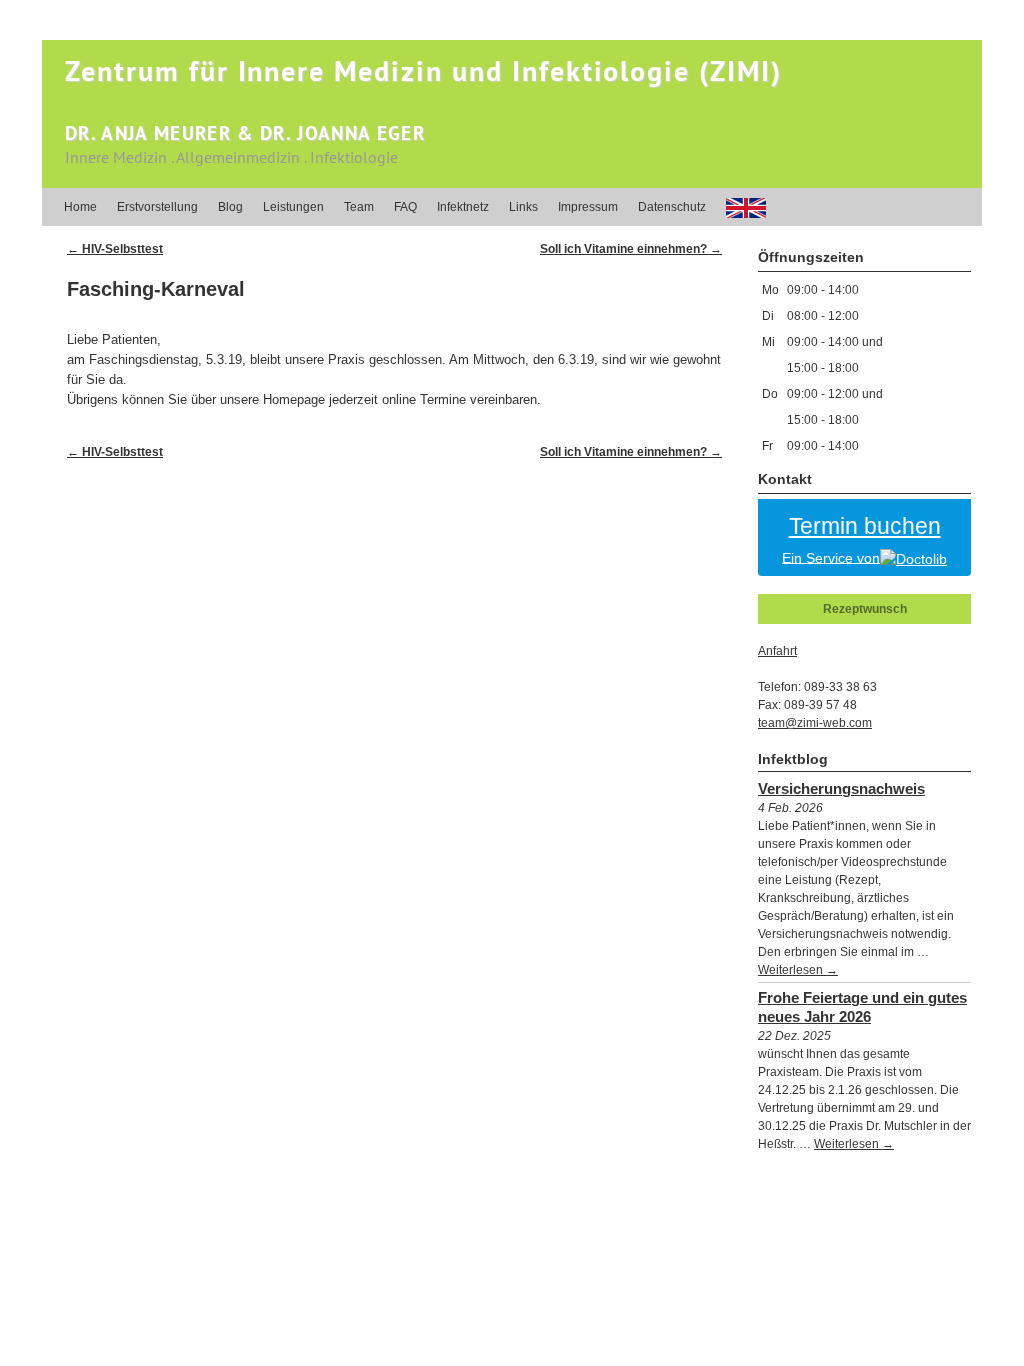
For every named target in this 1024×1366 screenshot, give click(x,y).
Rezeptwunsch (865, 609)
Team (359, 207)
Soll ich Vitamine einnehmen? (631, 249)
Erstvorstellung (157, 207)
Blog (230, 207)
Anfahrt (777, 651)
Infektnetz (463, 207)
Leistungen (293, 207)
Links (523, 207)
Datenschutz (672, 207)
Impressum (588, 207)
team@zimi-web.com (815, 723)
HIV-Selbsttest (115, 249)
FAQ (405, 207)
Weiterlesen (798, 970)
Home (80, 207)
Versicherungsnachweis (841, 788)
